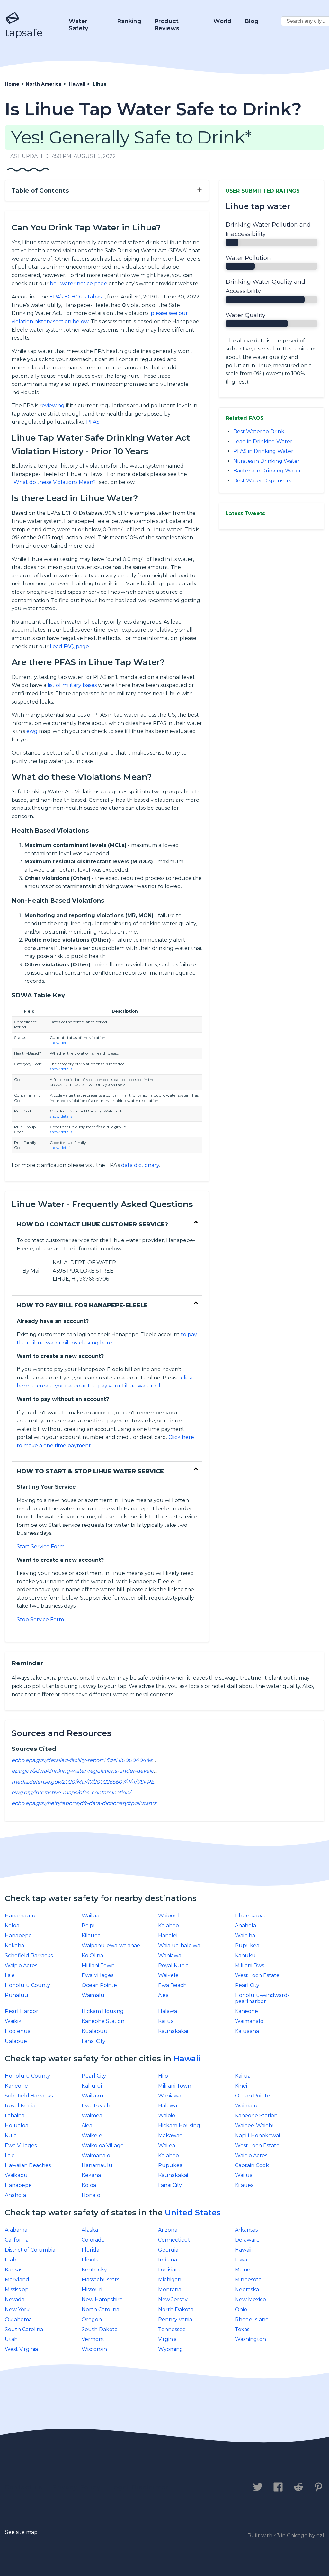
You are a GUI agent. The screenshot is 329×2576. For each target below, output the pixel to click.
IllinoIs (90, 2260)
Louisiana (170, 2270)
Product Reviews (167, 25)
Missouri (92, 2290)
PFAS (93, 422)
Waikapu (16, 2175)
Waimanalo (249, 2021)
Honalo (91, 2195)
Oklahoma (18, 2319)
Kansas (13, 2270)
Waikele (168, 1975)
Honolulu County (27, 1985)
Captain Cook (252, 2165)
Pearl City (247, 1985)
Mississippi (17, 2290)
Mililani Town (98, 1965)
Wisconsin (94, 2349)
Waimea (92, 2116)
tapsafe (24, 33)
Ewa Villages (98, 1975)
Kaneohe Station (103, 2021)
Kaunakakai (173, 2031)
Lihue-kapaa (251, 1916)
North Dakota (176, 2309)
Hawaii (187, 2058)
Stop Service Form (40, 1619)
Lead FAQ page (69, 647)
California (17, 2240)
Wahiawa (170, 1955)
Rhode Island (252, 2319)
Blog (252, 21)
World (222, 21)
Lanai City (93, 2041)
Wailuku (93, 2096)
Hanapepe (18, 1936)
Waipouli (169, 1916)
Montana (170, 2290)
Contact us (24, 2487)
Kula (11, 2135)
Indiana (168, 2260)
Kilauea (91, 1936)
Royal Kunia (173, 1965)
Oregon (92, 2319)
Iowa (241, 2260)
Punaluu (17, 1995)
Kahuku (245, 1955)
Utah (11, 2339)
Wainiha (245, 1936)
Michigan (170, 2280)
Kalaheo (169, 1926)
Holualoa (17, 2126)
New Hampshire (102, 2299)
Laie (10, 1975)
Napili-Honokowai (257, 2135)
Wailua (90, 1916)
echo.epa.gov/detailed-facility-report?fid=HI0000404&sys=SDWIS (95, 1760)
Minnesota (248, 2280)
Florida (90, 2250)
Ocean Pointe (99, 1985)
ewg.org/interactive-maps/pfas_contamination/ (71, 1792)
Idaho (12, 2260)
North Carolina (100, 2309)
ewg (32, 731)
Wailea (167, 2145)
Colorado (93, 2240)
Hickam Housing (103, 2011)
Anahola (245, 1926)
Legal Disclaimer (140, 2487)
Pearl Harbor (22, 2011)
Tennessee (172, 2329)
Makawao (170, 2135)
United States (193, 2213)
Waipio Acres (21, 1965)
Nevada (15, 2299)
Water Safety (78, 25)
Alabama (16, 2230)
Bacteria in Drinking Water (267, 471)
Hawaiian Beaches (28, 2165)
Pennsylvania (175, 2319)
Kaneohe (246, 2011)
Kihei (241, 2086)
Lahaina (15, 2116)
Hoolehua (18, 2031)
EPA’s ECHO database (77, 297)
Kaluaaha (247, 2031)
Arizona (168, 2230)
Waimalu (93, 1995)
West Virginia (21, 2349)
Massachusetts (100, 2280)
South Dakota (100, 2329)
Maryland (17, 2280)
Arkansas (246, 2230)
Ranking (129, 21)
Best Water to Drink (259, 432)
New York (17, 2309)
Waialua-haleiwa (179, 1945)
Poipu (89, 1926)
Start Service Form (41, 1547)
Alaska (90, 2230)
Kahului (92, 2086)
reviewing (52, 406)
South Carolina (24, 2329)
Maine (243, 2270)
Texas (242, 2329)
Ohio (241, 2309)
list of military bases (72, 685)
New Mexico (250, 2299)
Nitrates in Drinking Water (267, 461)
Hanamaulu (20, 1916)
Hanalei (168, 1936)
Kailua (166, 2021)
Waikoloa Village (103, 2145)
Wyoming (171, 2349)
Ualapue (16, 2041)
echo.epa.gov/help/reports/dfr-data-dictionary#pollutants (84, 1803)
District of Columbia (30, 2250)
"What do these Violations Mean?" (55, 482)
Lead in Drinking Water (263, 441)
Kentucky (94, 2270)
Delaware (247, 2240)
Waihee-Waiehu (255, 2126)
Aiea (163, 1995)
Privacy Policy (76, 2487)
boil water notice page (79, 284)
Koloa (12, 1926)
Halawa (168, 2011)
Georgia (168, 2250)
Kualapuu (95, 2031)
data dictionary (140, 1165)
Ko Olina (92, 1955)
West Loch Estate (257, 1975)
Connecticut (174, 2240)
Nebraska (247, 2290)
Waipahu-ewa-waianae (111, 1945)
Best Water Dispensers (262, 481)
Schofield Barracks (29, 1955)
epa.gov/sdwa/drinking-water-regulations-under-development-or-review (105, 1771)
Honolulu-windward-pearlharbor (262, 1998)
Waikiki (14, 2021)
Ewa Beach (172, 1985)
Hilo (163, 2076)
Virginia (167, 2339)
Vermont (93, 2339)
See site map (21, 2532)
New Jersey (173, 2299)
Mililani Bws (249, 1965)
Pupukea (247, 1945)
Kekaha (14, 1945)
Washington (250, 2339)
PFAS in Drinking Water (263, 451)
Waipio (167, 2116)
